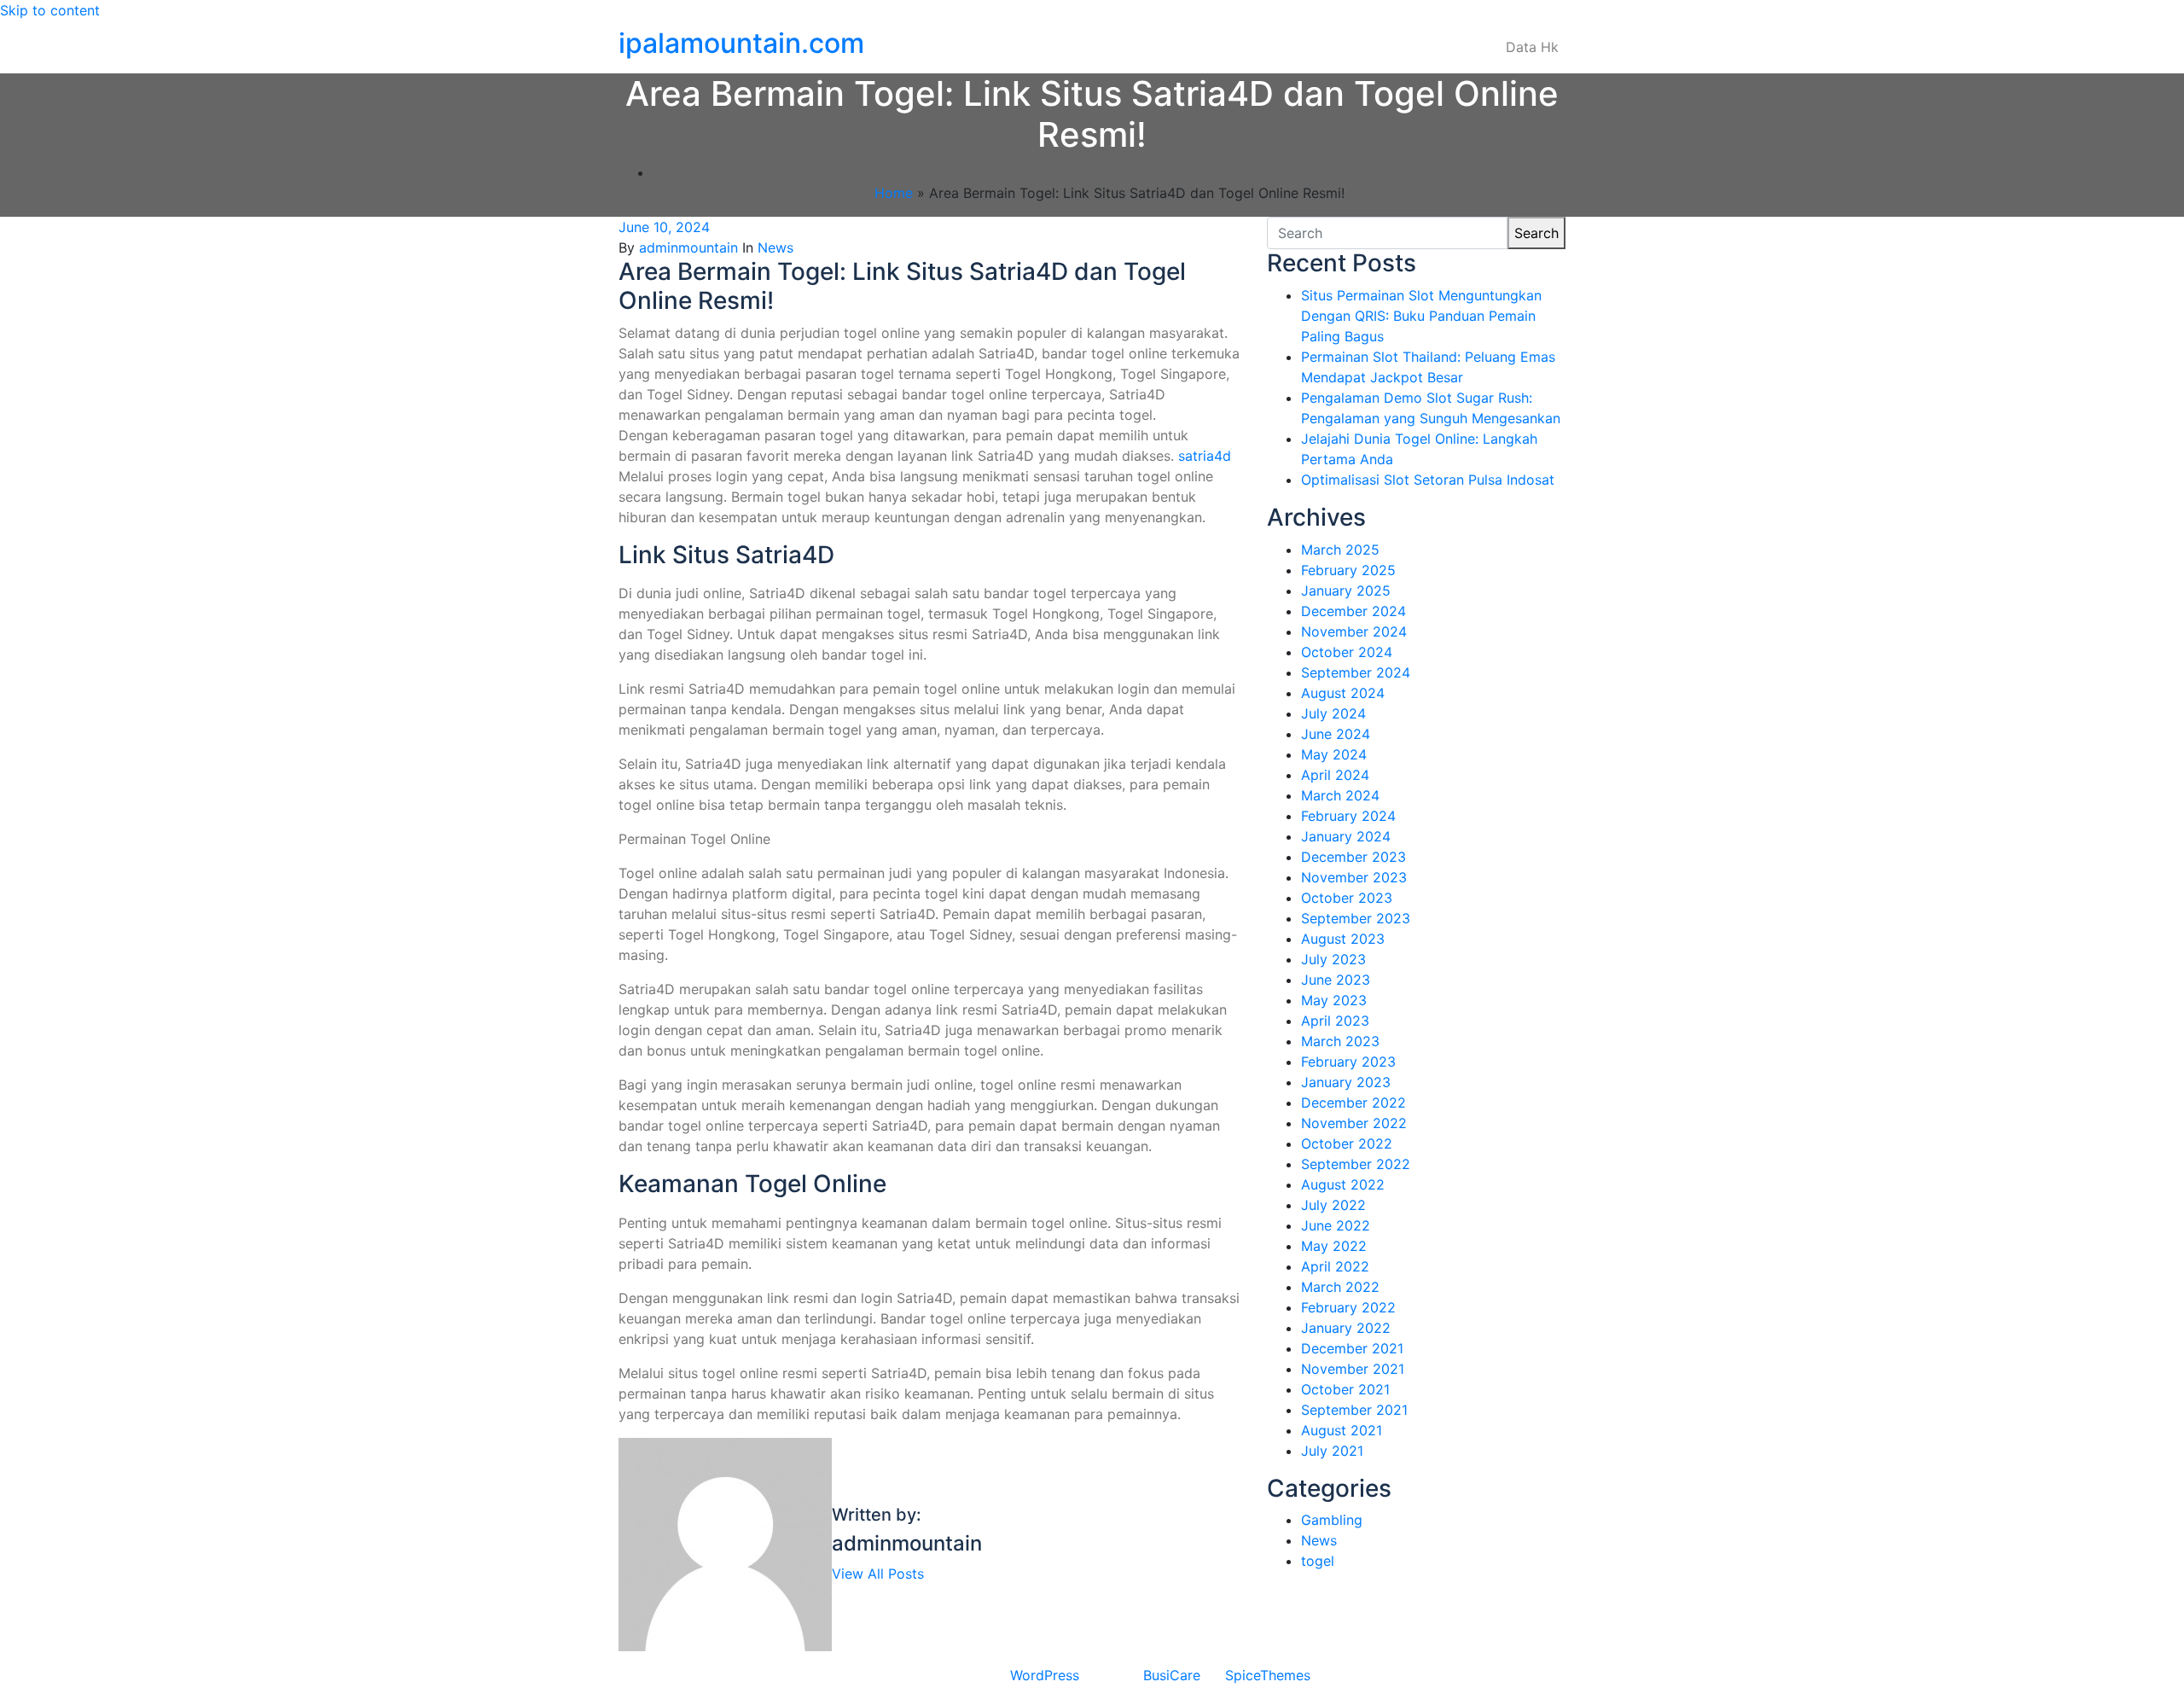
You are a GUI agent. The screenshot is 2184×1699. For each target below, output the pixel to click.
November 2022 (1354, 1123)
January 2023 (1346, 1082)
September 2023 (1356, 918)
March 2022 (1340, 1287)
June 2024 (1336, 734)
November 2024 (1354, 631)
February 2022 (1348, 1307)
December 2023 (1353, 857)
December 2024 (1353, 611)
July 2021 (1332, 1451)
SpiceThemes (1268, 1675)
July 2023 (1333, 959)
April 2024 (1335, 775)
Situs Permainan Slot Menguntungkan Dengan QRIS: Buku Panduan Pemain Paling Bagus (1421, 316)
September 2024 (1356, 672)
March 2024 (1340, 795)
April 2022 (1335, 1266)
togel (1318, 1561)
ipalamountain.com (741, 43)
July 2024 (1333, 713)
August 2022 (1343, 1184)
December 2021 (1352, 1348)
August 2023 (1343, 939)
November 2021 (1353, 1369)
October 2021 (1345, 1389)
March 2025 (1340, 550)
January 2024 (1346, 836)
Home (894, 193)
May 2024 (1334, 754)
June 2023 (1336, 980)
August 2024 (1343, 693)
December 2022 (1353, 1103)
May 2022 (1334, 1246)
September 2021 (1354, 1410)
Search (1536, 233)
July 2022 (1333, 1205)
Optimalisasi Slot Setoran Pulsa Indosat (1428, 480)
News (775, 247)
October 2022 (1347, 1143)
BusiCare (1172, 1675)
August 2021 (1342, 1430)
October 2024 (1347, 652)
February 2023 (1348, 1062)
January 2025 (1346, 591)
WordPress (1045, 1675)
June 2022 (1336, 1225)
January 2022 (1346, 1328)
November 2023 (1354, 877)
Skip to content (50, 10)
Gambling (1332, 1520)
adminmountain (688, 247)
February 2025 (1348, 570)
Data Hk (1532, 47)
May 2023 (1334, 1000)
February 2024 (1348, 816)
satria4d (1205, 456)
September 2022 (1356, 1164)
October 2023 (1347, 898)
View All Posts (878, 1574)
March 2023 (1340, 1041)
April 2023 (1335, 1021)
